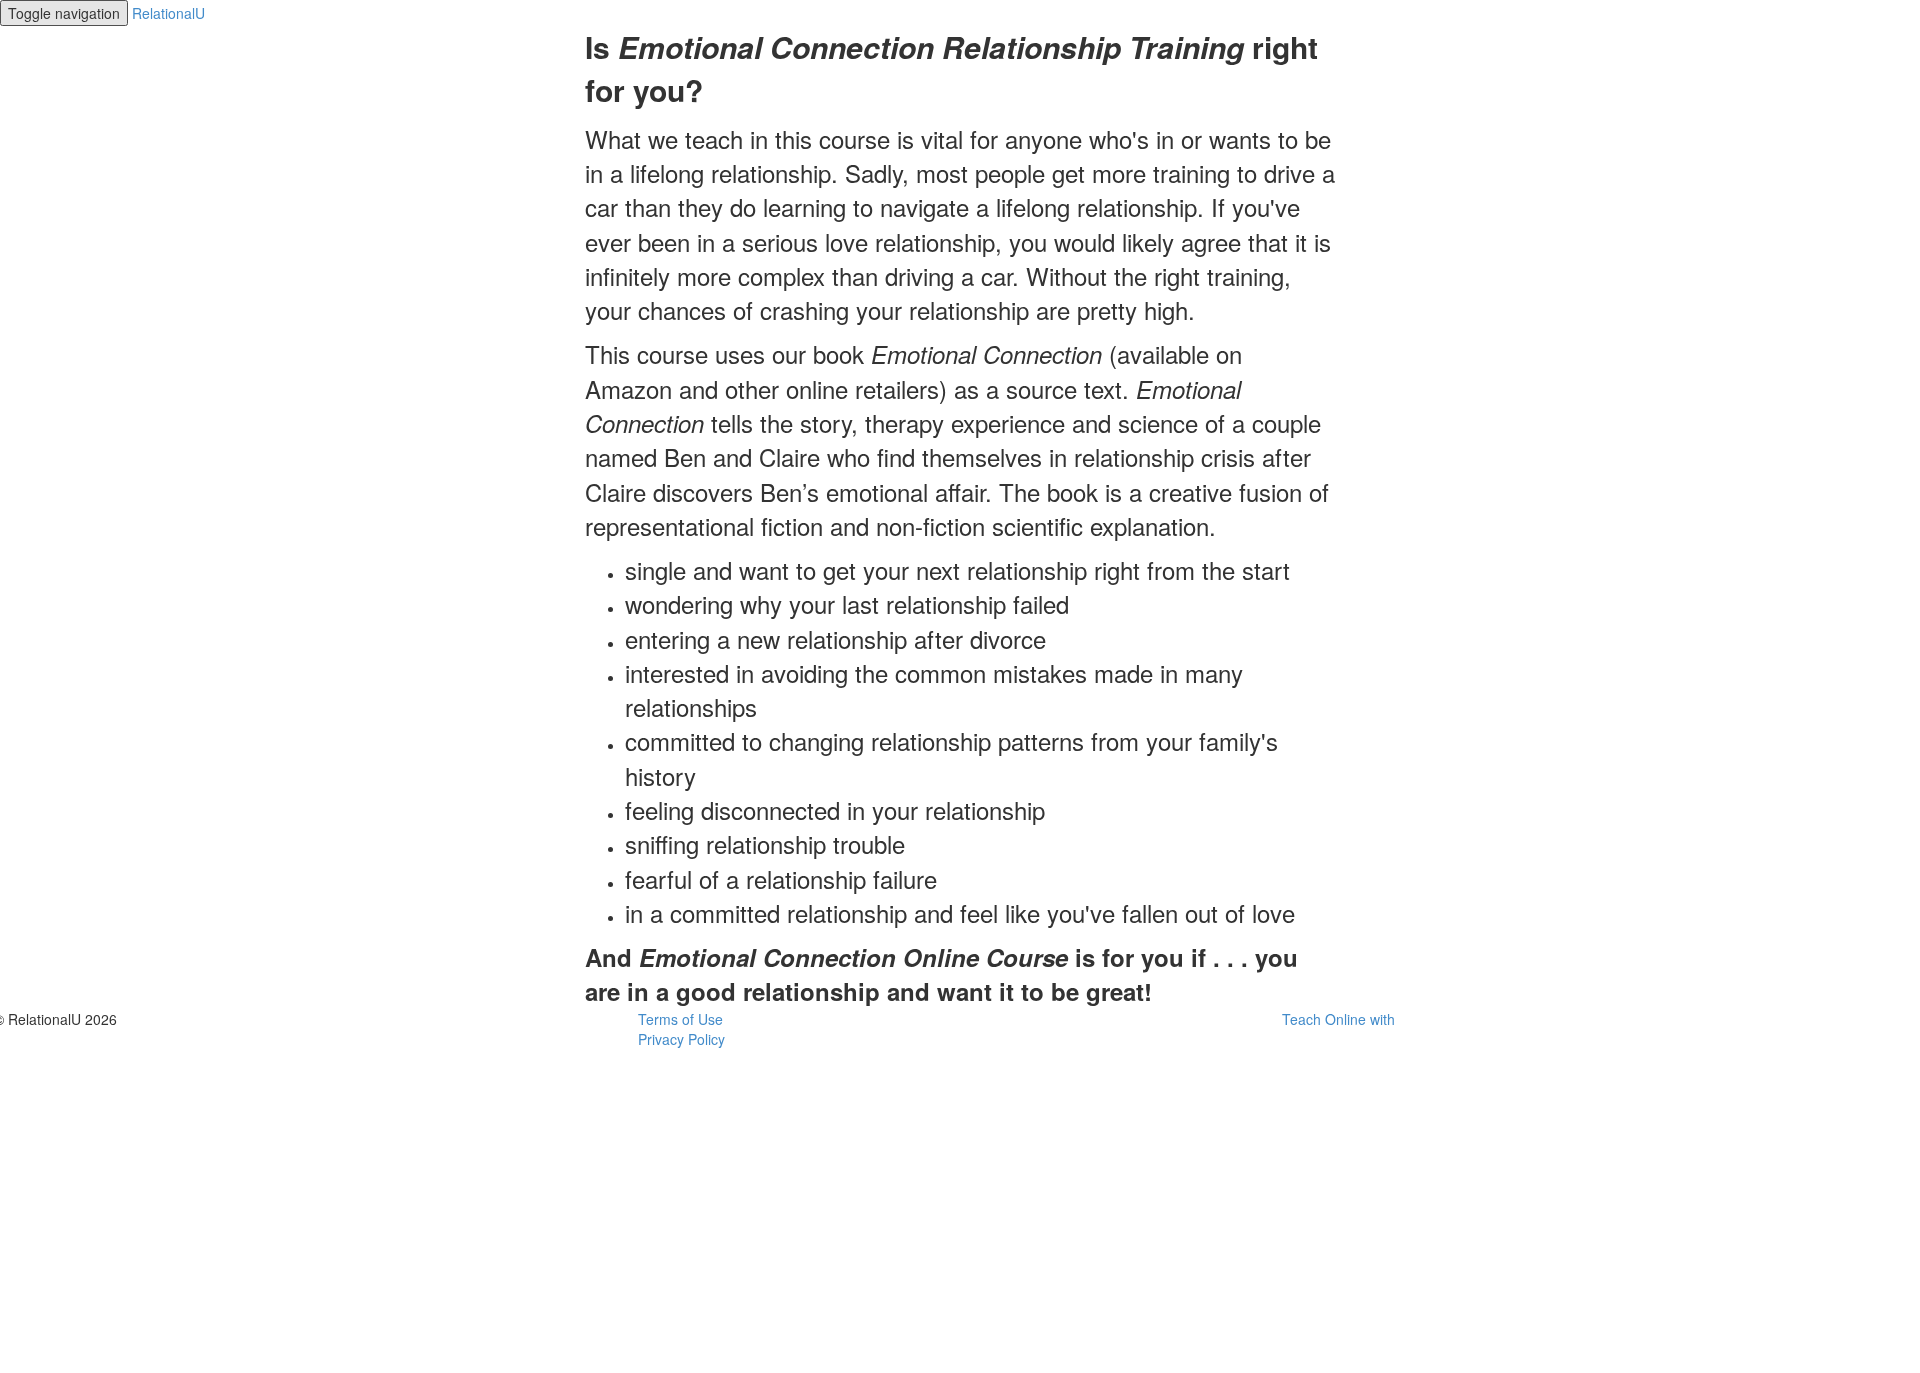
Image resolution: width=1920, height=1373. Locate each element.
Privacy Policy (681, 1039)
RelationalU (168, 13)
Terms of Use (680, 1019)
